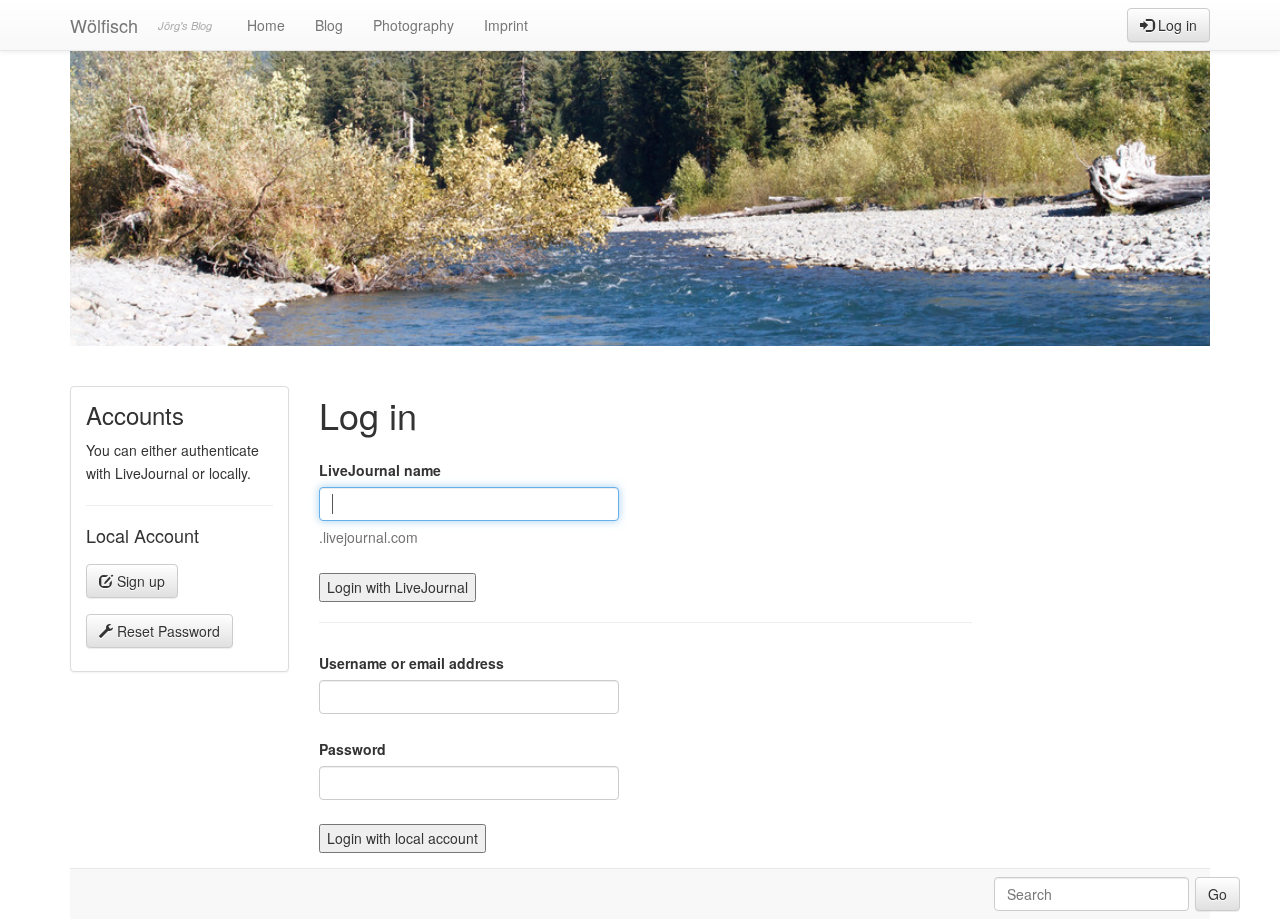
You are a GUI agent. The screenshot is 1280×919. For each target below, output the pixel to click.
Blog (329, 25)
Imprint (506, 25)
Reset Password (166, 631)
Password (352, 749)
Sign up (139, 581)
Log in (1175, 25)
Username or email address (411, 663)
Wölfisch (104, 25)
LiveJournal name (380, 470)
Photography (413, 25)
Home (266, 25)
